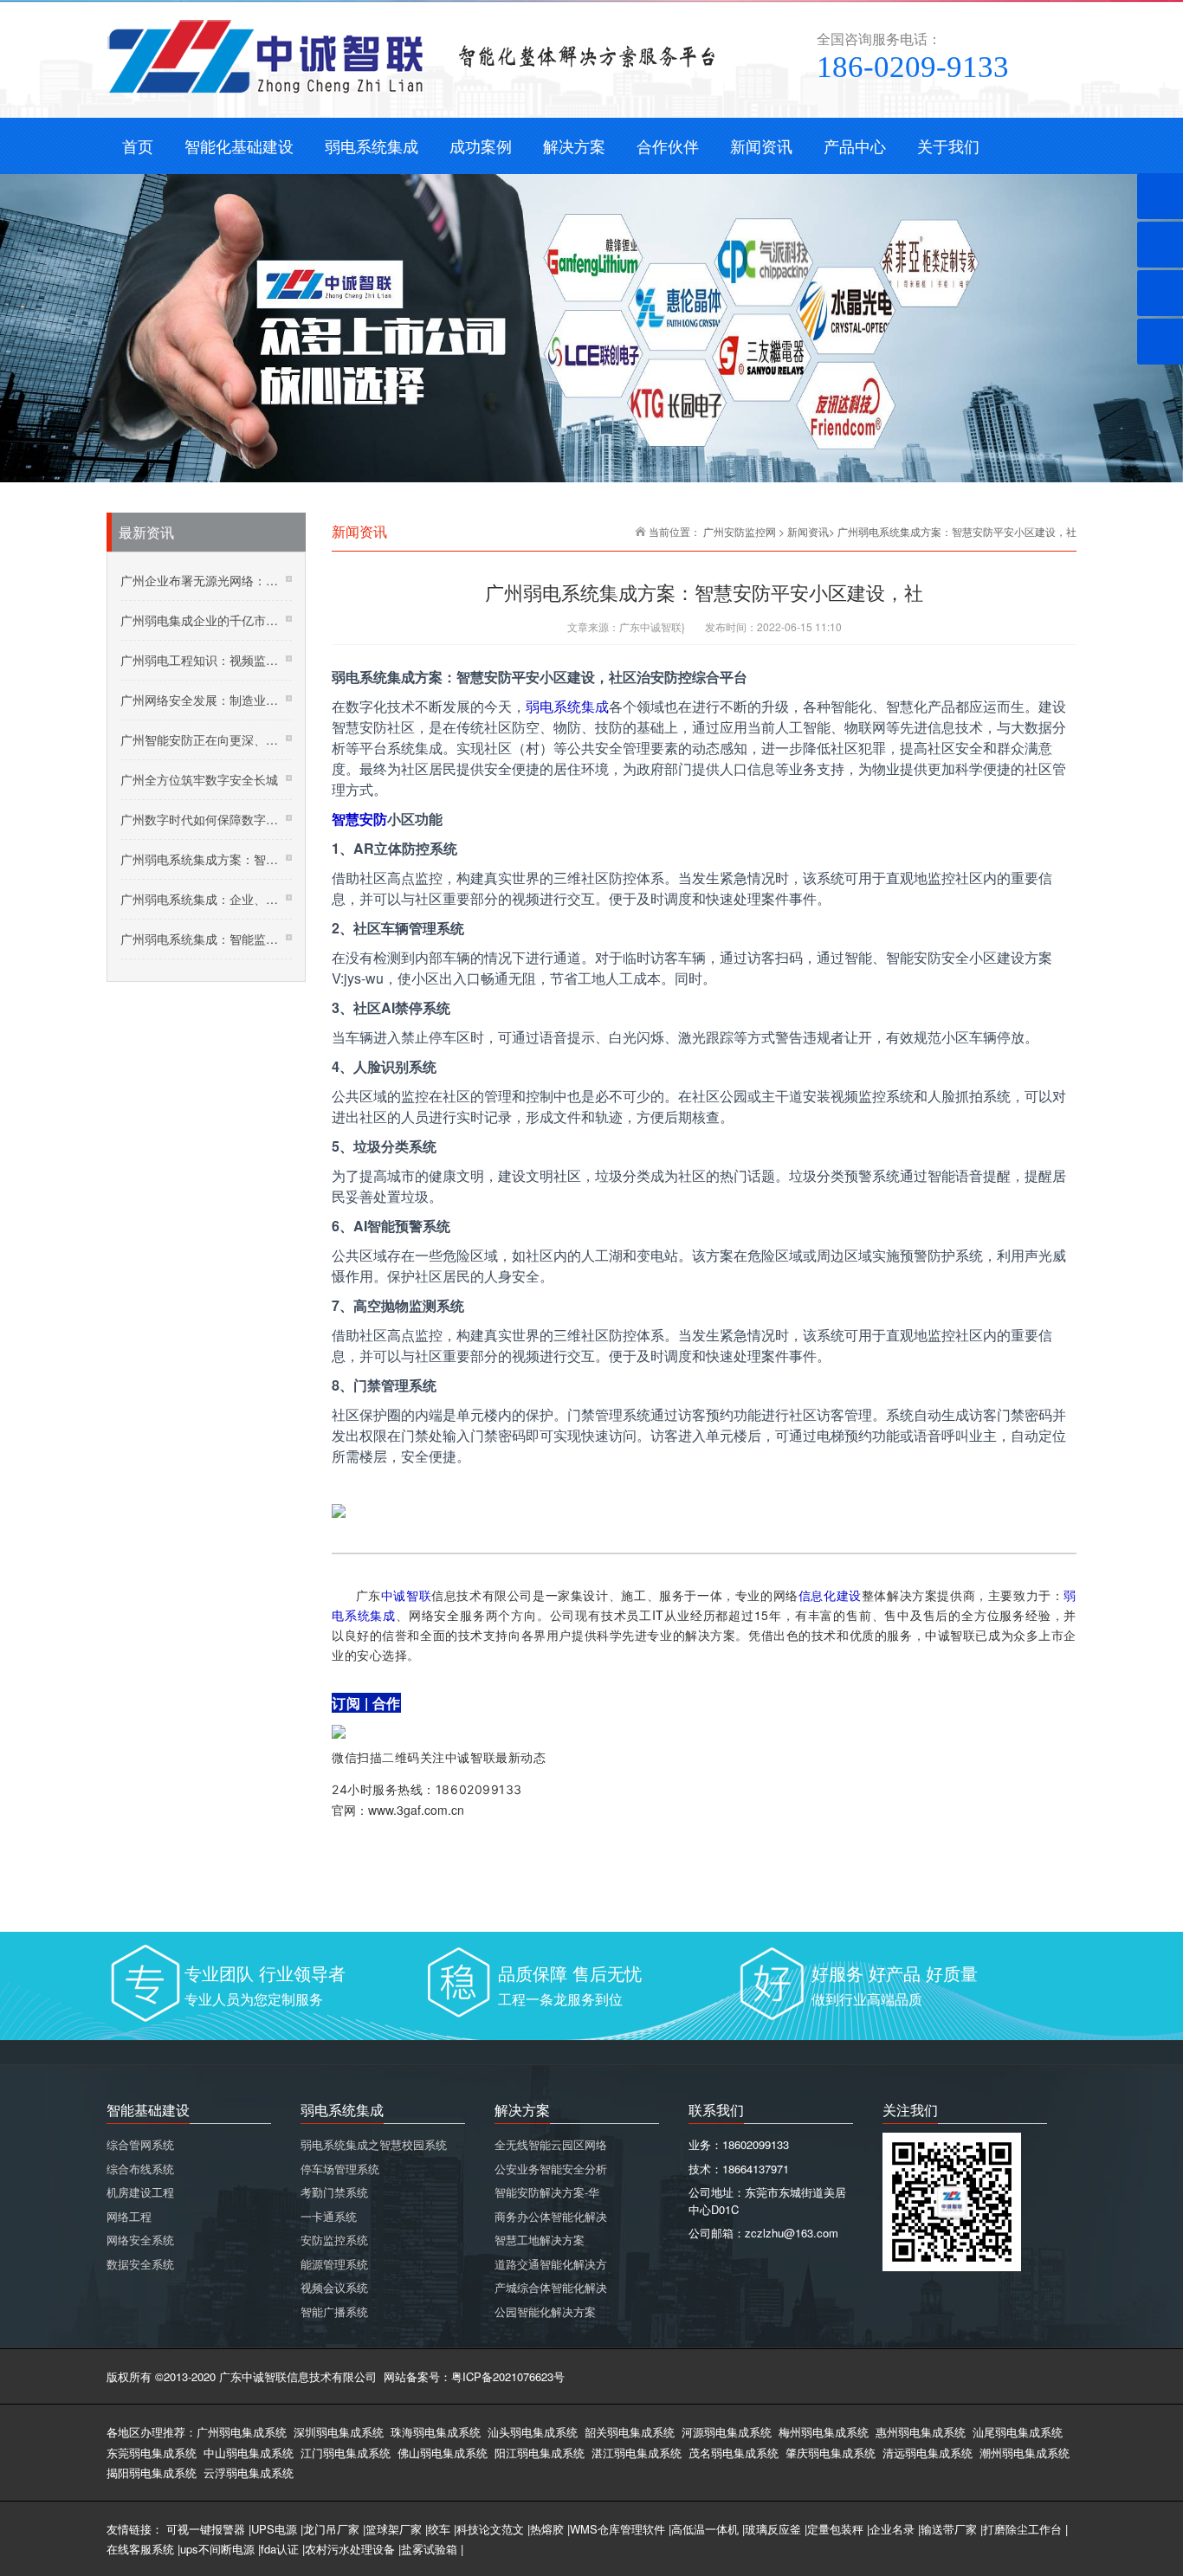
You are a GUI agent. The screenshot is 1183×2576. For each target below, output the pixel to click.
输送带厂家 (949, 2529)
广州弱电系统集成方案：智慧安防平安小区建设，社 (206, 859)
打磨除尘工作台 (1022, 2529)
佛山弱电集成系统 (443, 2453)
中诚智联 (406, 1595)
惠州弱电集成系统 (921, 2432)
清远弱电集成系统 (928, 2453)
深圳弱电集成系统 (339, 2432)
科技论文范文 (490, 2529)
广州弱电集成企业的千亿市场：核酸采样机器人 (206, 620)
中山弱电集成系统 (249, 2453)
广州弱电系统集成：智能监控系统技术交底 (206, 939)
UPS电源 (274, 2529)
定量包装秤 (835, 2529)
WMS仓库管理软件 (617, 2529)
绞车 (439, 2529)
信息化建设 (830, 1595)
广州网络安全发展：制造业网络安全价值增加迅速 (206, 700)
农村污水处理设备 (350, 2549)
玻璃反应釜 (773, 2529)
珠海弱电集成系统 (436, 2432)
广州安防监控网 (740, 531)
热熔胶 (547, 2529)
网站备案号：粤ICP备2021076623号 (474, 2376)
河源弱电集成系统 (727, 2432)
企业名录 (892, 2529)
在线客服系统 (140, 2549)
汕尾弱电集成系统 (1018, 2432)
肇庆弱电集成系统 (831, 2453)
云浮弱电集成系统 (249, 2473)
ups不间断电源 (217, 2549)
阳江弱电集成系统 (540, 2453)
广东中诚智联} (652, 626)
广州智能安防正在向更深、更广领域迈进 (206, 739)
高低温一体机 (705, 2529)
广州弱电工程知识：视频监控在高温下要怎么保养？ (206, 660)
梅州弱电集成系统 (824, 2432)
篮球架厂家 (394, 2529)
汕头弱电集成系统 (533, 2432)
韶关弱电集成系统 (630, 2432)
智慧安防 (359, 819)
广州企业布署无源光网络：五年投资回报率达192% (206, 580)
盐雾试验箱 (429, 2549)
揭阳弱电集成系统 (152, 2473)
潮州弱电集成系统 (1025, 2453)
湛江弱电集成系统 (637, 2453)
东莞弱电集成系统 (152, 2453)
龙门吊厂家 (331, 2529)
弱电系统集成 (567, 706)
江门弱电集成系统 (346, 2453)
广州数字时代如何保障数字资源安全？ (206, 819)
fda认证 (280, 2549)
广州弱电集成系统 (242, 2432)
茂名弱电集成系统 (734, 2453)
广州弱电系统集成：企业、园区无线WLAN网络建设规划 (206, 899)
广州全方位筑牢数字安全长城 (199, 779)
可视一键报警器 (206, 2529)
